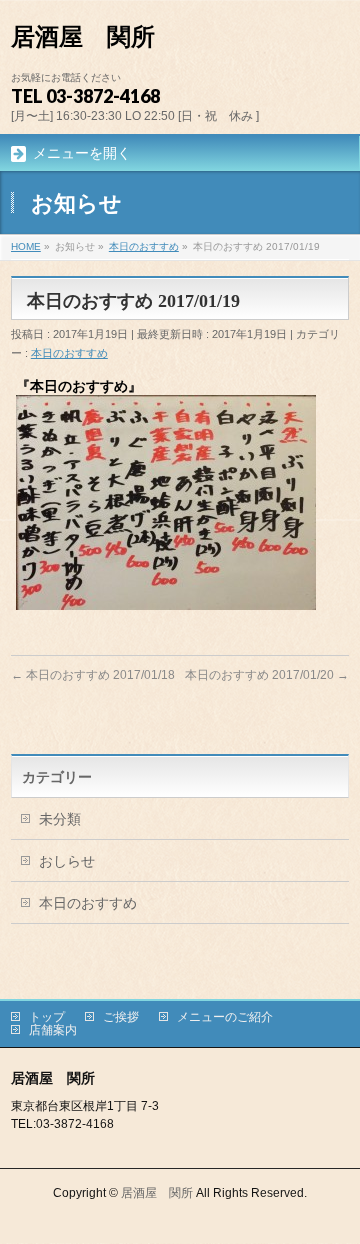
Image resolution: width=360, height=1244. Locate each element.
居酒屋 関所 (83, 37)
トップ (47, 1017)
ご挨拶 (121, 1017)
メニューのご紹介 (225, 1017)
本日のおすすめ (69, 353)
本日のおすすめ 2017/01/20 (267, 675)
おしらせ (67, 861)
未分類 (60, 819)
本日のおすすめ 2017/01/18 (93, 675)
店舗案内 (53, 1030)
